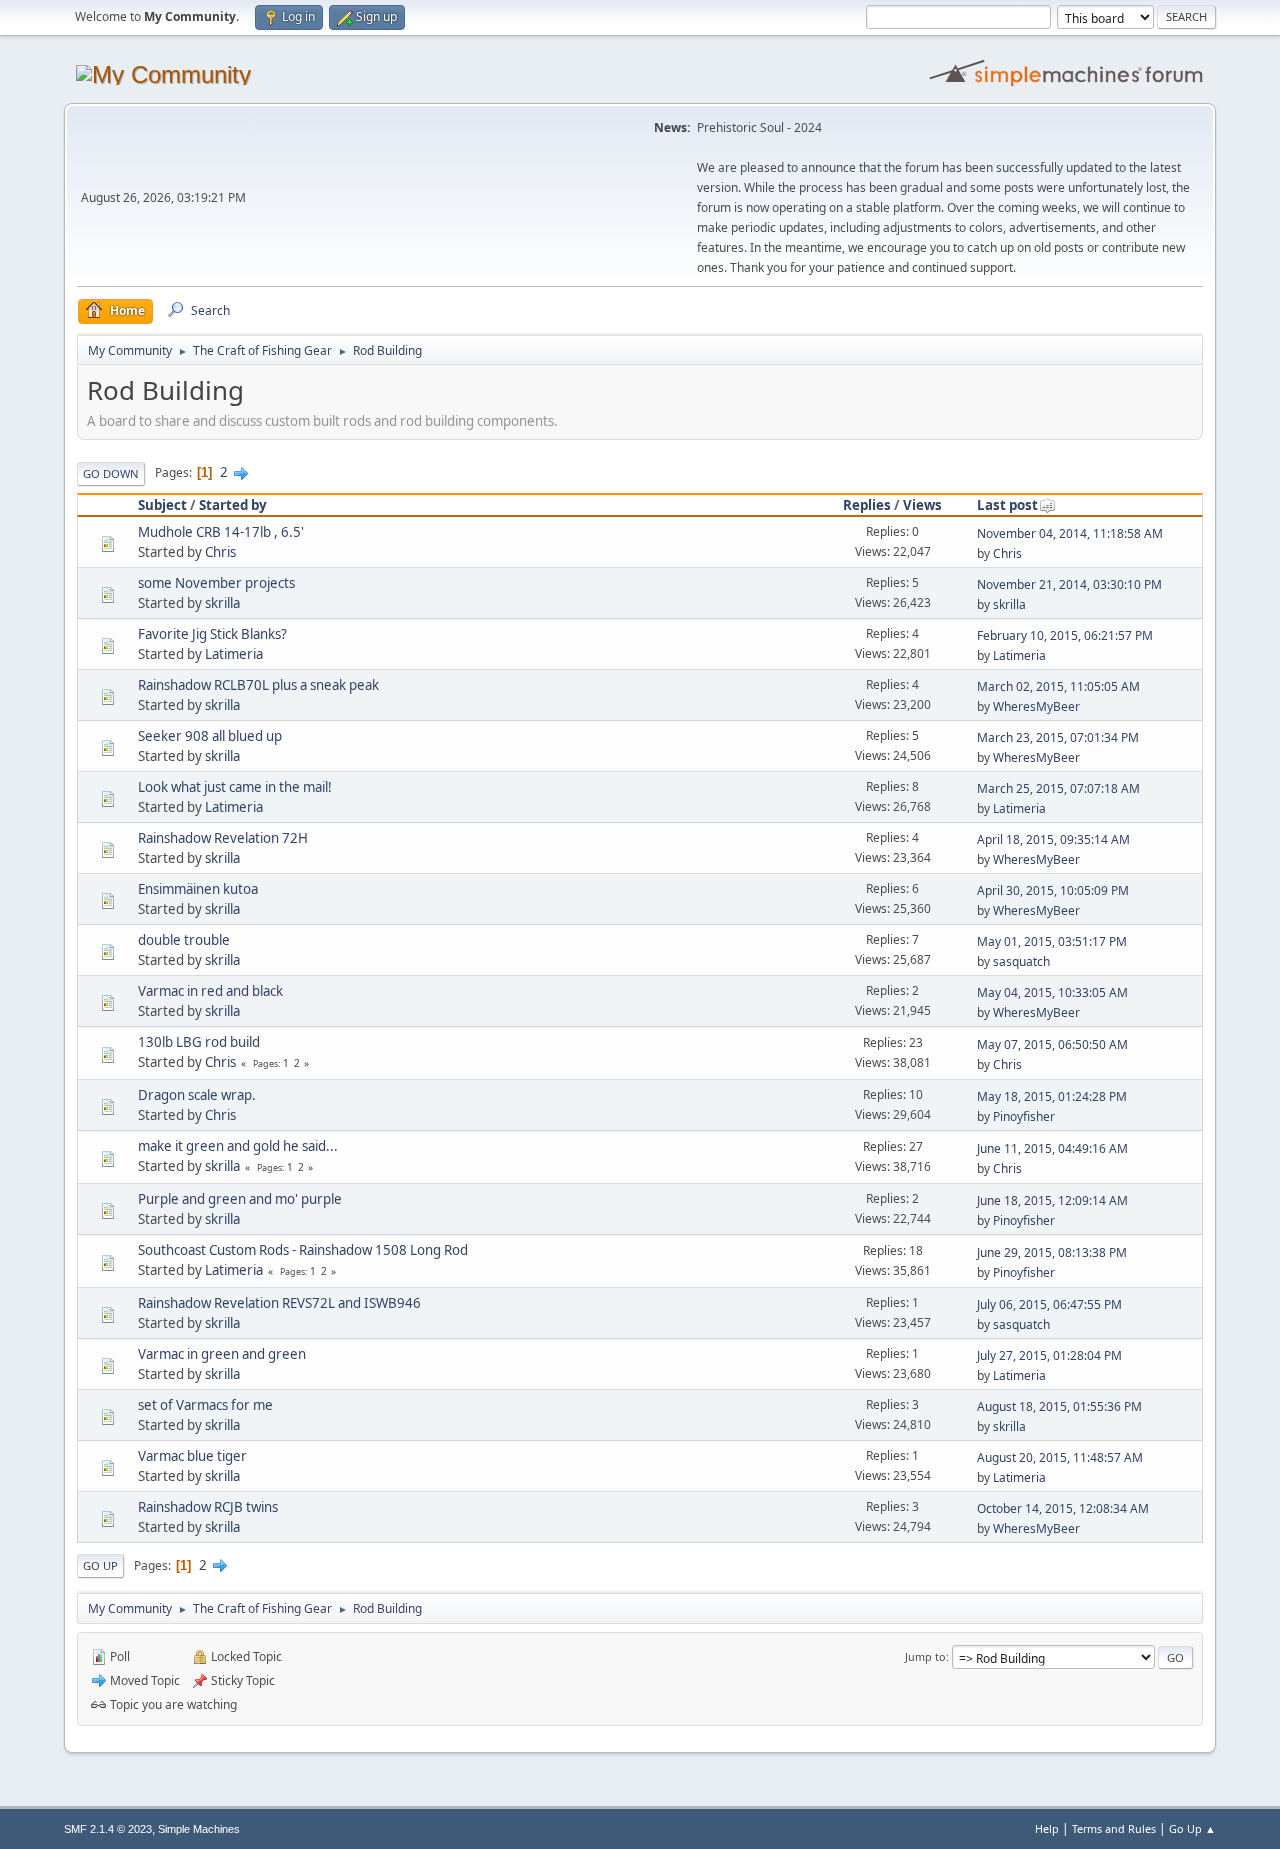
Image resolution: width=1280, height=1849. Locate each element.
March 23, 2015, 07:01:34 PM (1058, 737)
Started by (233, 505)
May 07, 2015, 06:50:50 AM (1052, 1044)
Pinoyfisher (1024, 1116)
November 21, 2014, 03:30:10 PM (1069, 584)
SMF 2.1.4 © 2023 (108, 1829)
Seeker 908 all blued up (210, 736)
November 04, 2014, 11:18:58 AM (1070, 533)
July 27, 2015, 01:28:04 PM (1049, 1355)
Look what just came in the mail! (235, 787)
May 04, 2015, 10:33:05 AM (1052, 992)
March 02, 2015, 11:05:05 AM (1058, 686)
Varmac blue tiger (192, 1456)
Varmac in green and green (222, 1354)
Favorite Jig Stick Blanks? (212, 634)
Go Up (100, 1565)
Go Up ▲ (1192, 1828)
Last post (1007, 505)
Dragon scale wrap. (197, 1095)
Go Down (111, 473)
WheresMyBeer (1036, 706)
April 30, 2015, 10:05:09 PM (1053, 890)
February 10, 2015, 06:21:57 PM (1065, 635)
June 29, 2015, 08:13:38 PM (1052, 1252)
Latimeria (234, 654)
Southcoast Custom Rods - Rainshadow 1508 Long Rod (303, 1250)
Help (1047, 1828)
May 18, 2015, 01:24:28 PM (1052, 1096)
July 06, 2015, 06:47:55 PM (1049, 1304)
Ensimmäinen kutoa (198, 889)
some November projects (216, 583)
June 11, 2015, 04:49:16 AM (1052, 1148)
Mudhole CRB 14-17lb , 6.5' (221, 532)
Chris (220, 552)
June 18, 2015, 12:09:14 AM (1052, 1200)
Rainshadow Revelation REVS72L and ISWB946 (279, 1303)
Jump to (925, 1656)
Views (922, 505)
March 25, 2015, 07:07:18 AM (1058, 788)
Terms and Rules (1114, 1828)
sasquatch (1021, 961)
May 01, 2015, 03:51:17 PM (1052, 941)
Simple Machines (199, 1829)
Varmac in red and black (210, 991)
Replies (867, 505)
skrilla (222, 603)
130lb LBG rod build (199, 1042)
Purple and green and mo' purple (240, 1199)
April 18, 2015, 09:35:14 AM (1053, 839)
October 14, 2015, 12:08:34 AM (1063, 1508)
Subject (162, 505)
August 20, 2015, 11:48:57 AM (1060, 1457)
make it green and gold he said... (238, 1146)
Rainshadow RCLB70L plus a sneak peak (258, 685)
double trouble (184, 940)
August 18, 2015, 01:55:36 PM (1059, 1406)
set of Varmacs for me (205, 1405)
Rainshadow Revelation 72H (223, 838)
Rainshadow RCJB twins (208, 1507)
